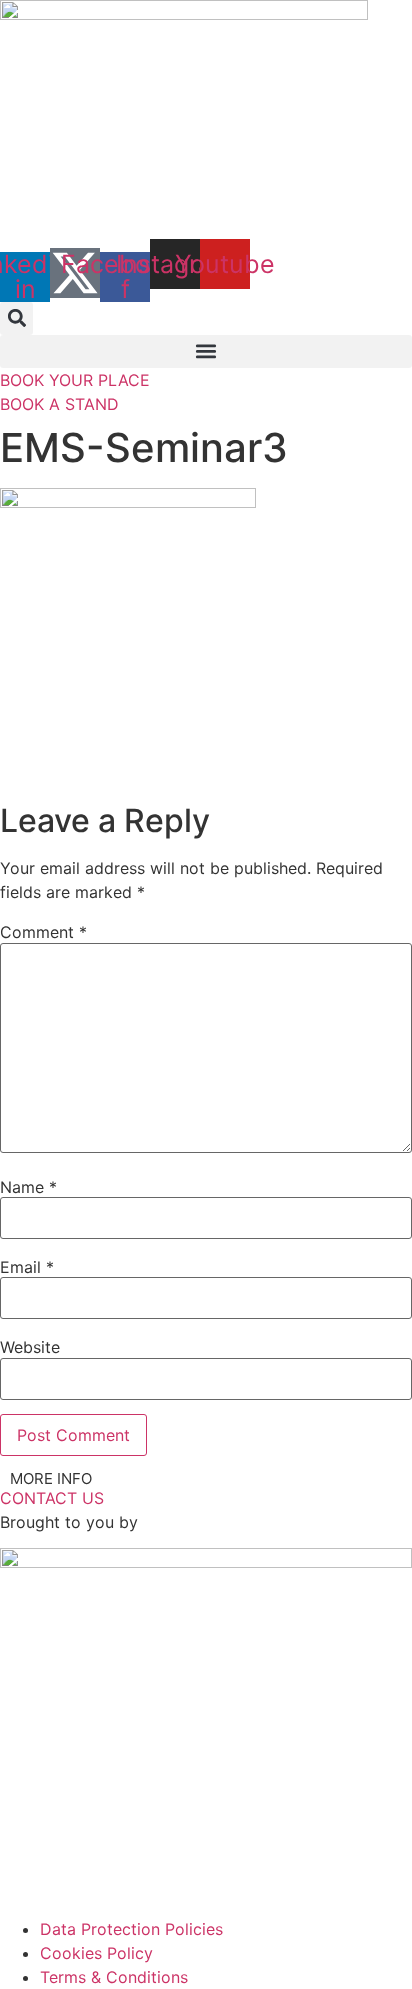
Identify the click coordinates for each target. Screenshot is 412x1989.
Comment (43, 932)
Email (27, 1267)
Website (30, 1347)
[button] (16, 318)
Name (28, 1187)
